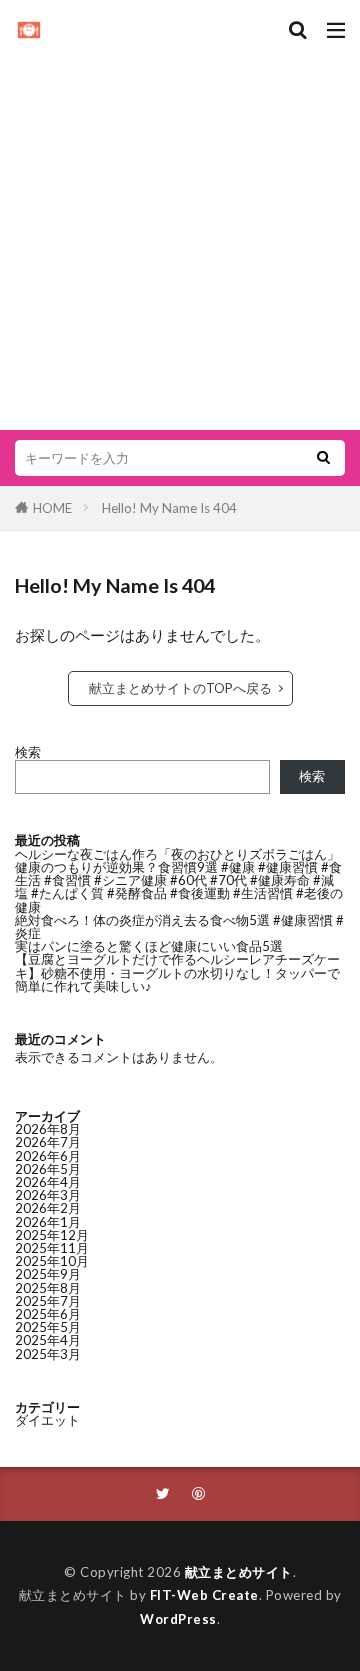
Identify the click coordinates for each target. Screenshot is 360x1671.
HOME (52, 508)
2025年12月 (52, 1235)
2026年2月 (48, 1208)
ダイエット (47, 1420)
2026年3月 (48, 1195)
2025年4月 (48, 1340)
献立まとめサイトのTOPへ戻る (180, 688)
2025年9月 (48, 1274)
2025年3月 (48, 1354)
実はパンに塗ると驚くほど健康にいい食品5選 (149, 946)
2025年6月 (48, 1314)
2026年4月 (48, 1182)
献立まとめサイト (239, 1572)
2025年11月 (52, 1248)
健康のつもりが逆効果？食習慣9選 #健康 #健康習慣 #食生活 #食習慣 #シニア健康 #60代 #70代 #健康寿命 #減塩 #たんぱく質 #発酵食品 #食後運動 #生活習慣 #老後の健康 (179, 887)
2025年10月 (52, 1261)
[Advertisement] (180, 230)
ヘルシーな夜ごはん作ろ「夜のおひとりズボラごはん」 (177, 854)
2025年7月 (48, 1301)
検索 (28, 752)
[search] (323, 458)
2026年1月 (48, 1222)
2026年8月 (48, 1129)
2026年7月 (48, 1142)
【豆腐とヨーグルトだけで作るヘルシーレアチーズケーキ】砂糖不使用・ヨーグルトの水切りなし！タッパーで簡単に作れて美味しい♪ (177, 972)
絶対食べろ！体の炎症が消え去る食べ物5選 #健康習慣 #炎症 (179, 926)
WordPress (178, 1619)
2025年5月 (48, 1327)
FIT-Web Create (204, 1595)
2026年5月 (48, 1169)
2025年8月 (48, 1288)
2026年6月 (48, 1156)
